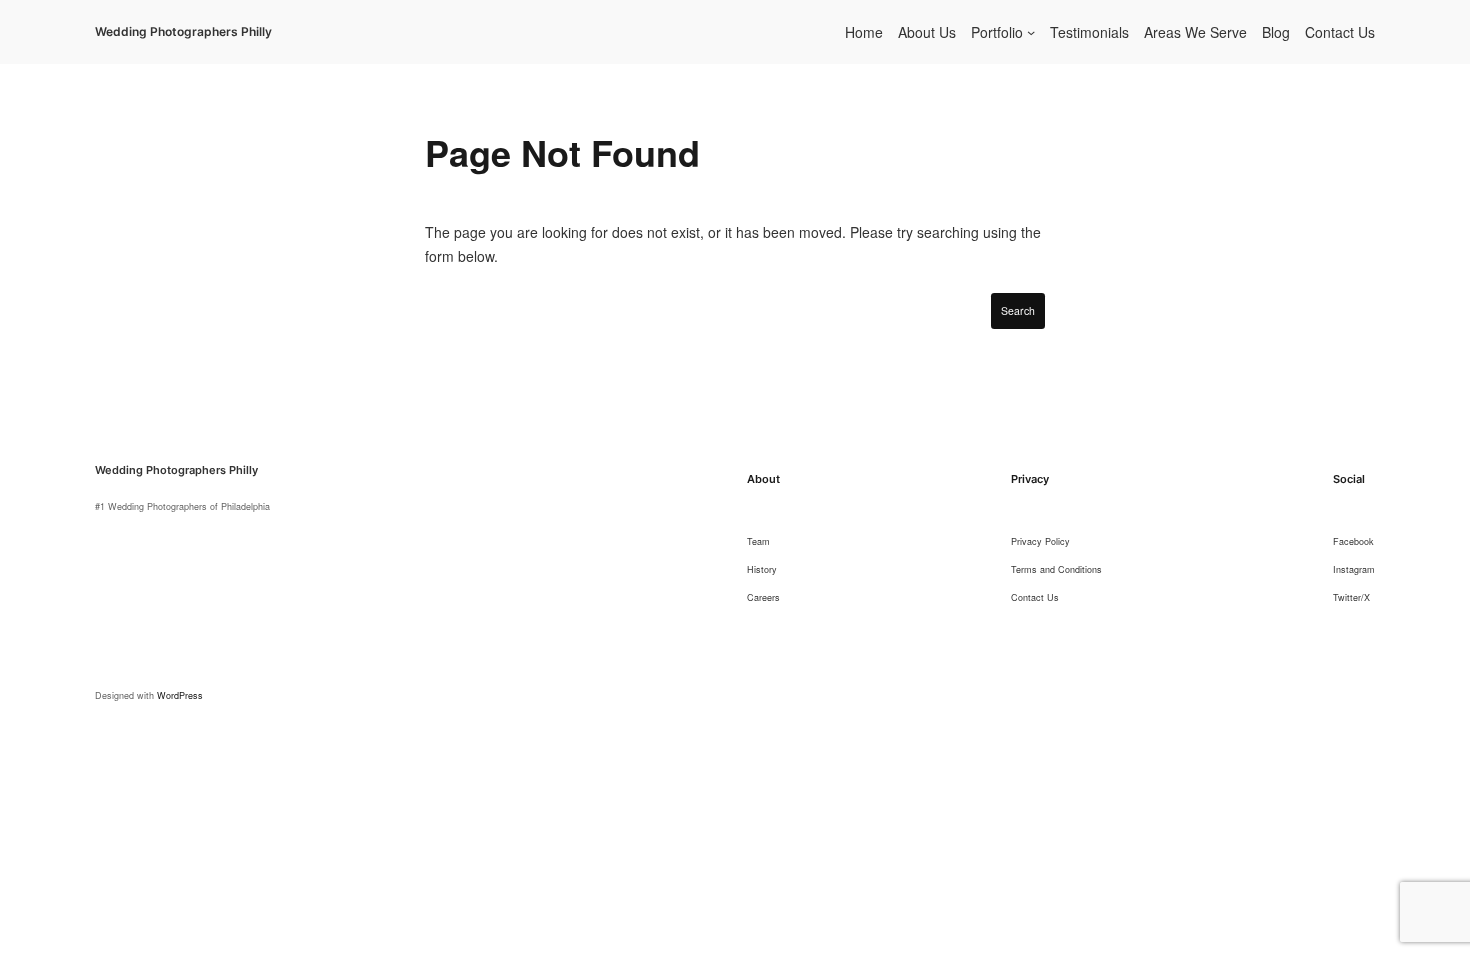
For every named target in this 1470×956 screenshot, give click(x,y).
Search (1018, 310)
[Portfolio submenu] (1031, 32)
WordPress (180, 695)
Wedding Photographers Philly (183, 31)
